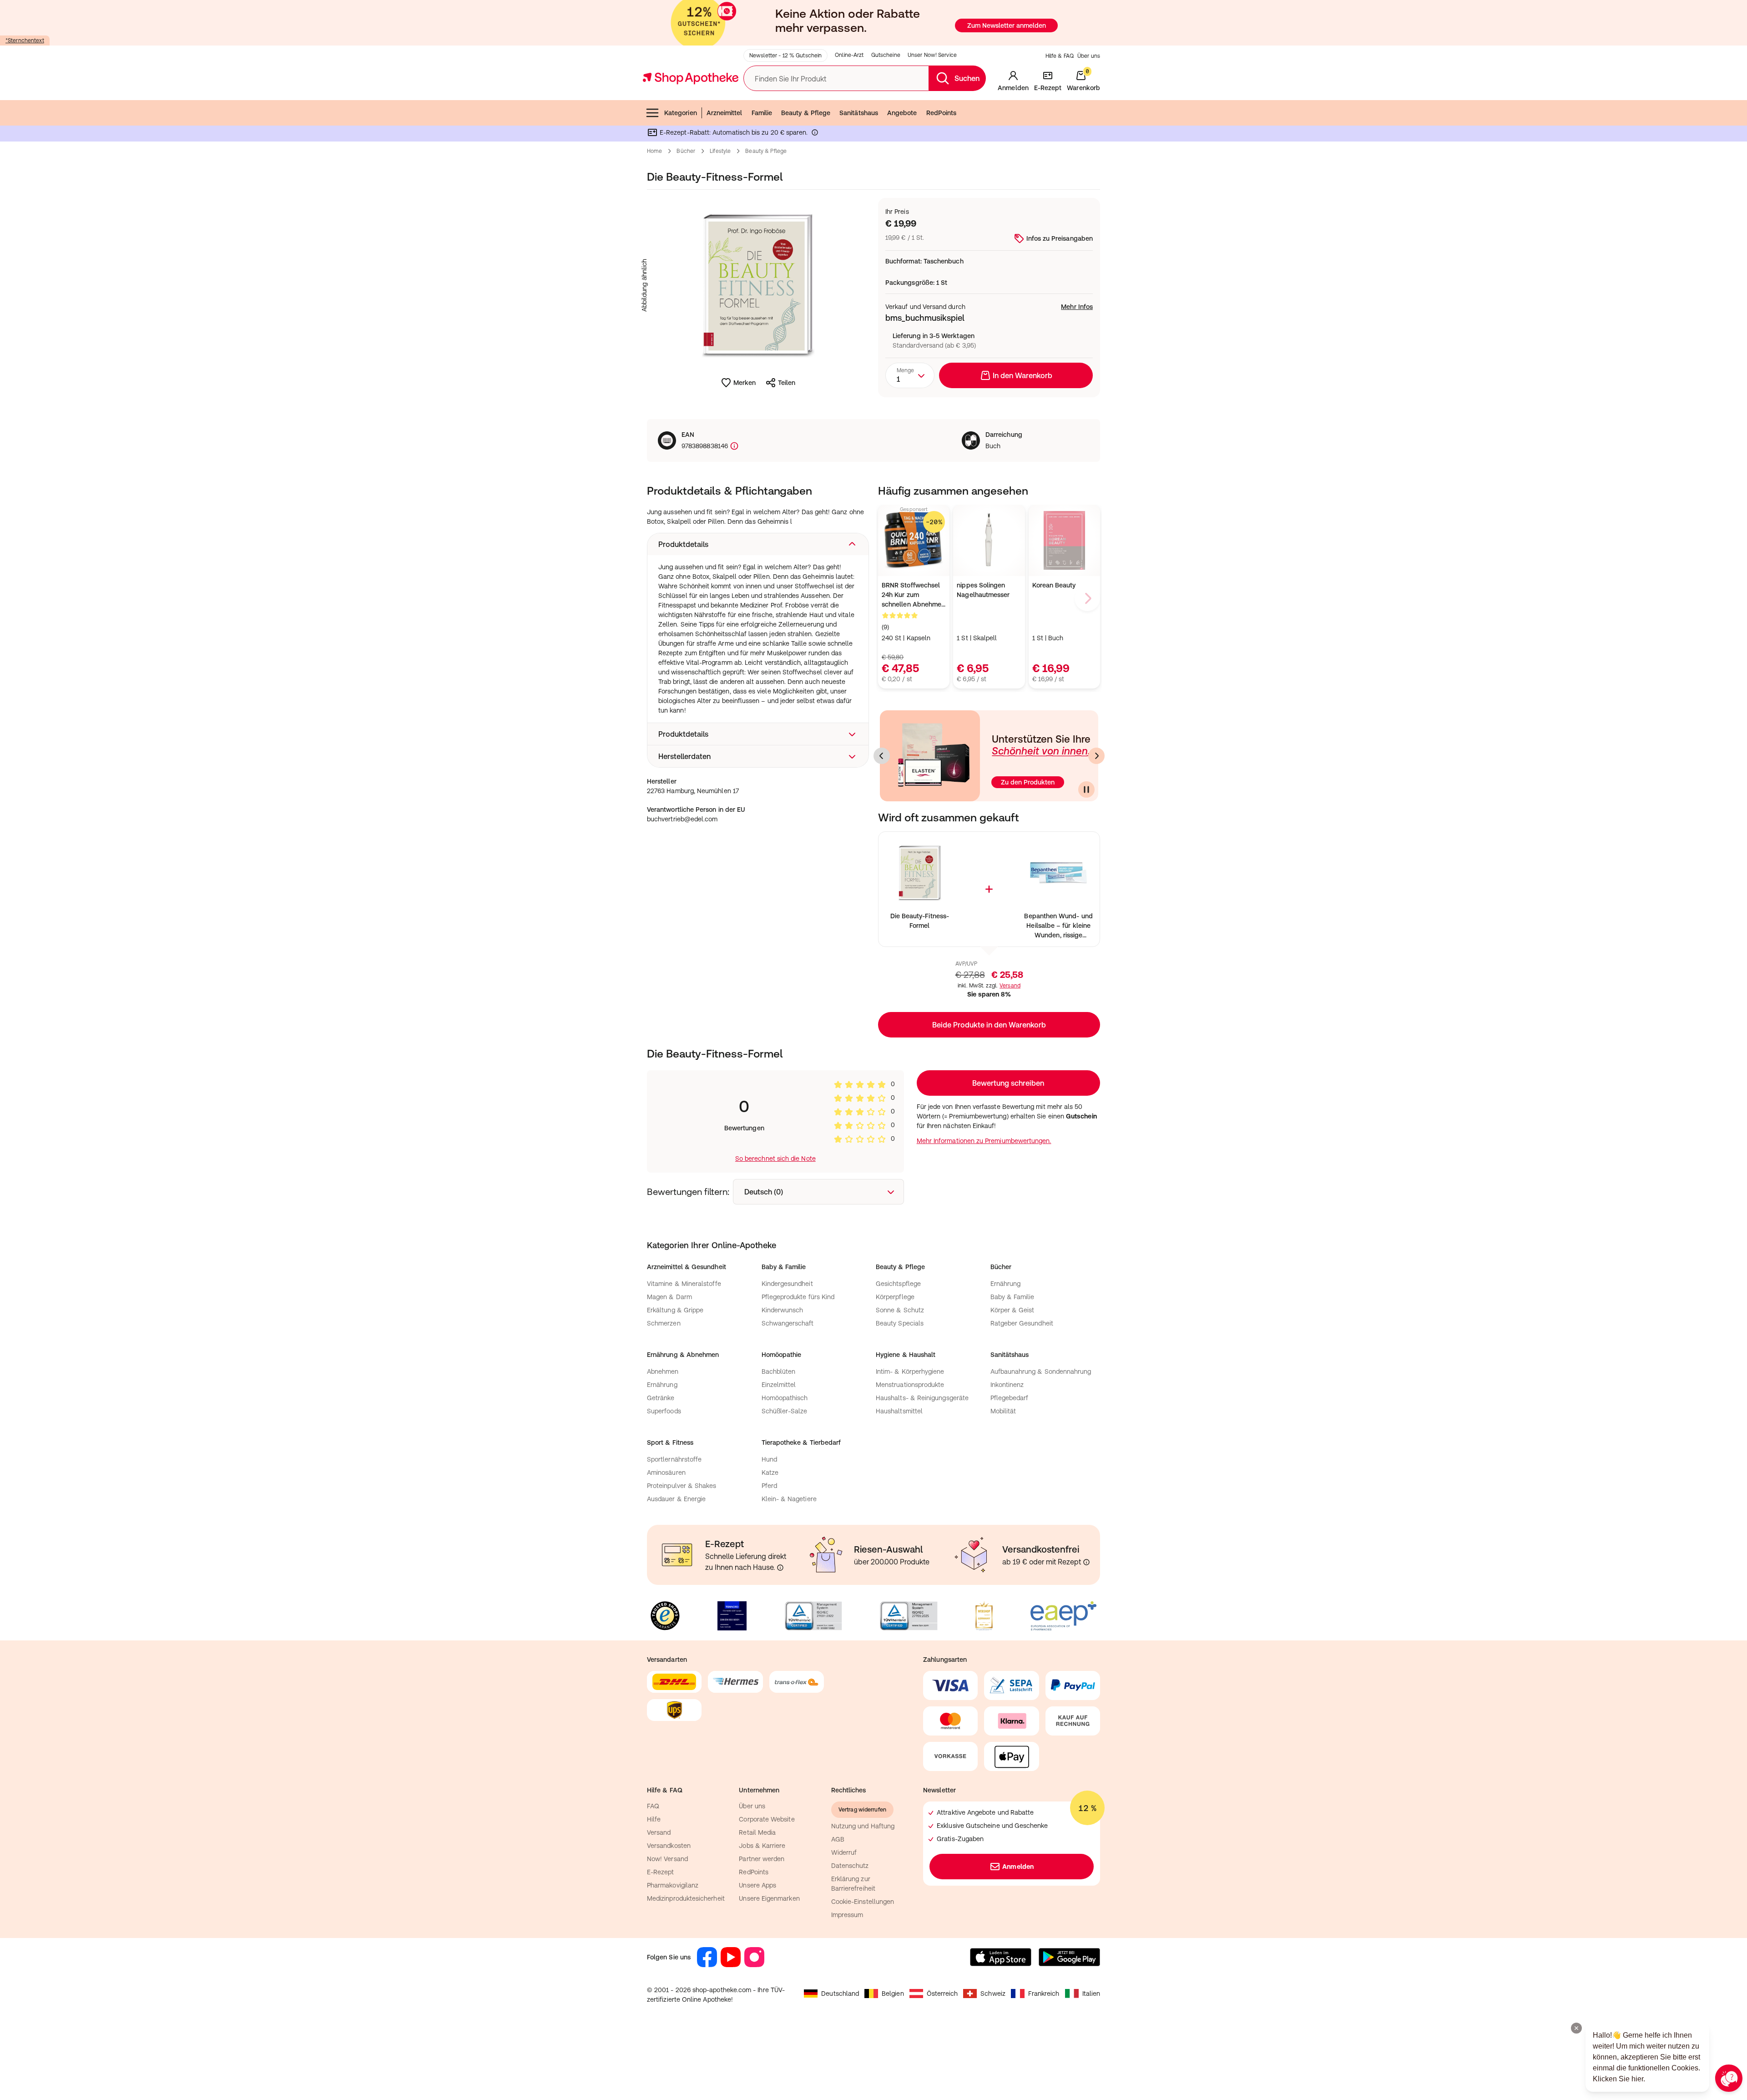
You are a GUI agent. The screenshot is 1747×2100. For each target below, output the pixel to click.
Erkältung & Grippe (675, 1310)
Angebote (902, 113)
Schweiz (993, 1994)
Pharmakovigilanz (673, 1885)
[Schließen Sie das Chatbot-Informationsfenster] (1576, 2028)
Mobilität (1003, 1411)
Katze (770, 1473)
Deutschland (840, 1994)
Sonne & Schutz (900, 1310)
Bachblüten (779, 1371)
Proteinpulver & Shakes (682, 1486)
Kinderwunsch (783, 1310)
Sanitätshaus (859, 113)
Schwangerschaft (788, 1323)
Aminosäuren (666, 1473)
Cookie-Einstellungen (863, 1902)
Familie (762, 113)
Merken (745, 383)
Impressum (847, 1915)
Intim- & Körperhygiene (910, 1371)
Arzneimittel (725, 113)
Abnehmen (663, 1371)
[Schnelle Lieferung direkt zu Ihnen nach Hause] (780, 1568)
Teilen (787, 383)
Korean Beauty (1054, 585)
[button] (758, 544)
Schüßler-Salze (785, 1411)
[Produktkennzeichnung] (733, 446)
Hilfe (654, 1819)
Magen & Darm (669, 1297)
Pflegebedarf (1010, 1398)
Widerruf (844, 1852)
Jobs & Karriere (762, 1846)
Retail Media (757, 1832)
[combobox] (910, 375)
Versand (1010, 986)
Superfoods (664, 1411)
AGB (838, 1839)
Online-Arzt (849, 55)
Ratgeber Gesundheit (1022, 1323)
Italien (1091, 1994)
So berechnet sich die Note (775, 1159)
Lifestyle (720, 151)
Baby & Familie (1012, 1297)
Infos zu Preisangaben (1060, 238)
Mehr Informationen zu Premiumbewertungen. (984, 1141)
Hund (769, 1459)
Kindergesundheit (787, 1284)
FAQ (653, 1806)
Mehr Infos (1077, 307)
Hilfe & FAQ (1060, 56)
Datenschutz (850, 1866)
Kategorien (681, 113)
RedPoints (942, 113)
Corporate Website (767, 1819)
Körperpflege (895, 1297)
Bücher (686, 151)
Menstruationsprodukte (910, 1385)
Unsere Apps (757, 1885)
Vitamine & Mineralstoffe (684, 1284)
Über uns (1089, 56)
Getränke (661, 1398)
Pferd (769, 1486)
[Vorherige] (882, 756)
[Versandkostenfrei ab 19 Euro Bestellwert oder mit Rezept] (1086, 1562)
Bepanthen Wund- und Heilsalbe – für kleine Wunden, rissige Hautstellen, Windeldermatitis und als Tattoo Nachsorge (1058, 926)
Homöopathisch (785, 1398)
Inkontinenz (1007, 1385)
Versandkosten (669, 1846)
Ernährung (1006, 1284)
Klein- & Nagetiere (789, 1499)
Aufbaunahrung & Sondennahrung (1041, 1371)
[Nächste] (1096, 756)
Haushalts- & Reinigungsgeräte (922, 1398)
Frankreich (1044, 1994)
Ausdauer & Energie (676, 1499)
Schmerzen (664, 1323)
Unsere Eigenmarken (769, 1898)
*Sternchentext (25, 40)
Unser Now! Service (932, 55)
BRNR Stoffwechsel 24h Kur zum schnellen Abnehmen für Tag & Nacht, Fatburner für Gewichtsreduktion (913, 595)
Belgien (893, 1994)
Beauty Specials (900, 1323)
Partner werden (762, 1859)
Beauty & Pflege (806, 113)
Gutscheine (886, 55)
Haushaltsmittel (899, 1411)
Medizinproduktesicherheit (686, 1898)
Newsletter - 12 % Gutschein (785, 56)
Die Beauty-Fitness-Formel (920, 921)
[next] (1087, 598)
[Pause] (1086, 789)
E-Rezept (661, 1872)
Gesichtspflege (898, 1284)
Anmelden (1018, 1867)
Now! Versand (667, 1859)
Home (654, 151)
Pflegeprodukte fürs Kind (798, 1297)
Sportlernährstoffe (674, 1459)
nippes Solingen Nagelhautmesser (983, 590)
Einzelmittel (779, 1385)
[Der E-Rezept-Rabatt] (815, 134)
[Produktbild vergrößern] (758, 285)
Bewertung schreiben (1008, 1083)
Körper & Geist (1012, 1310)
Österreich (942, 1994)
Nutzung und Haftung (863, 1826)
